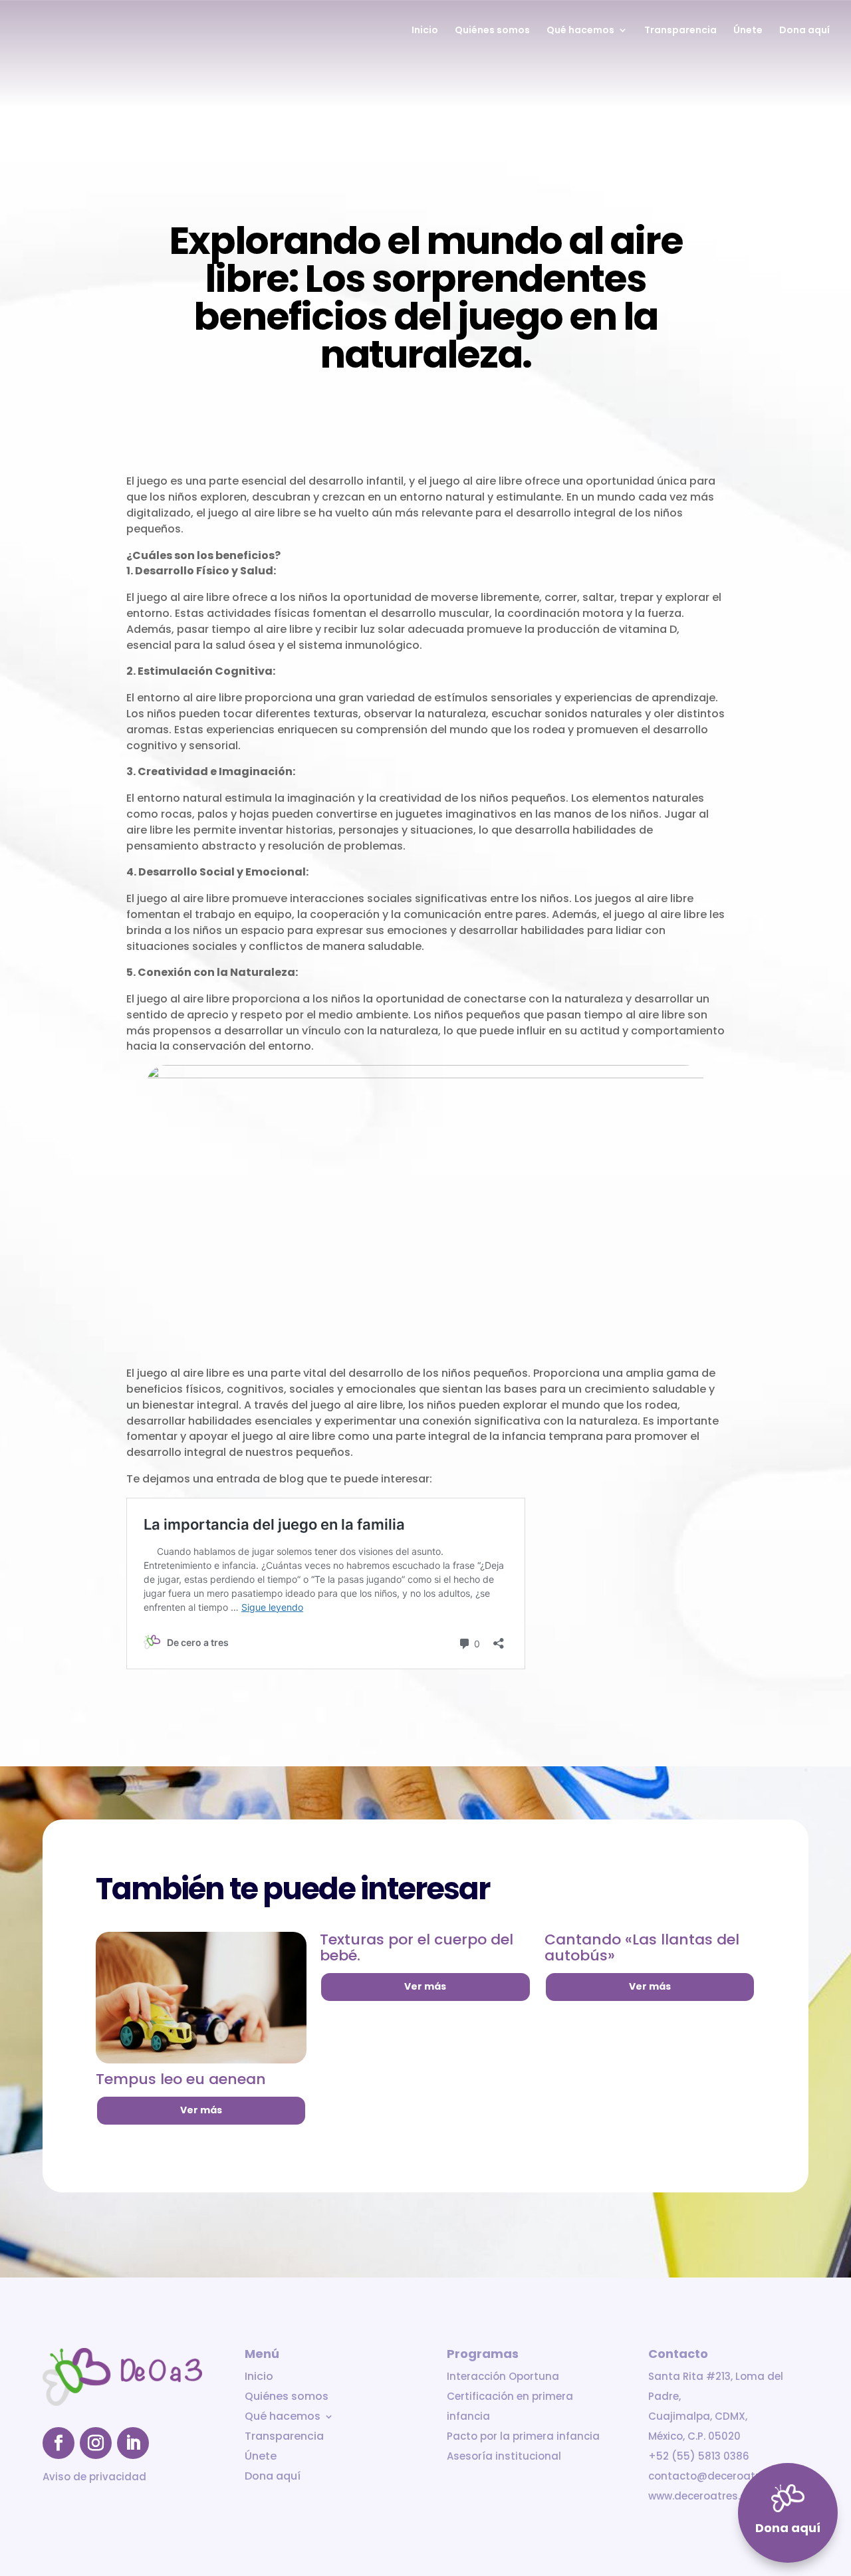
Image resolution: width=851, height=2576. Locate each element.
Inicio (425, 31)
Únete (748, 31)
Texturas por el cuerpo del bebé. (417, 1947)
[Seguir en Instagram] (96, 2443)
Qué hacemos (580, 31)
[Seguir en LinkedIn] (133, 2443)
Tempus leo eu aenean (181, 2079)
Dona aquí (804, 31)
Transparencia (680, 31)
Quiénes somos (492, 31)
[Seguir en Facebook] (59, 2443)
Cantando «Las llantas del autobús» (642, 1947)
